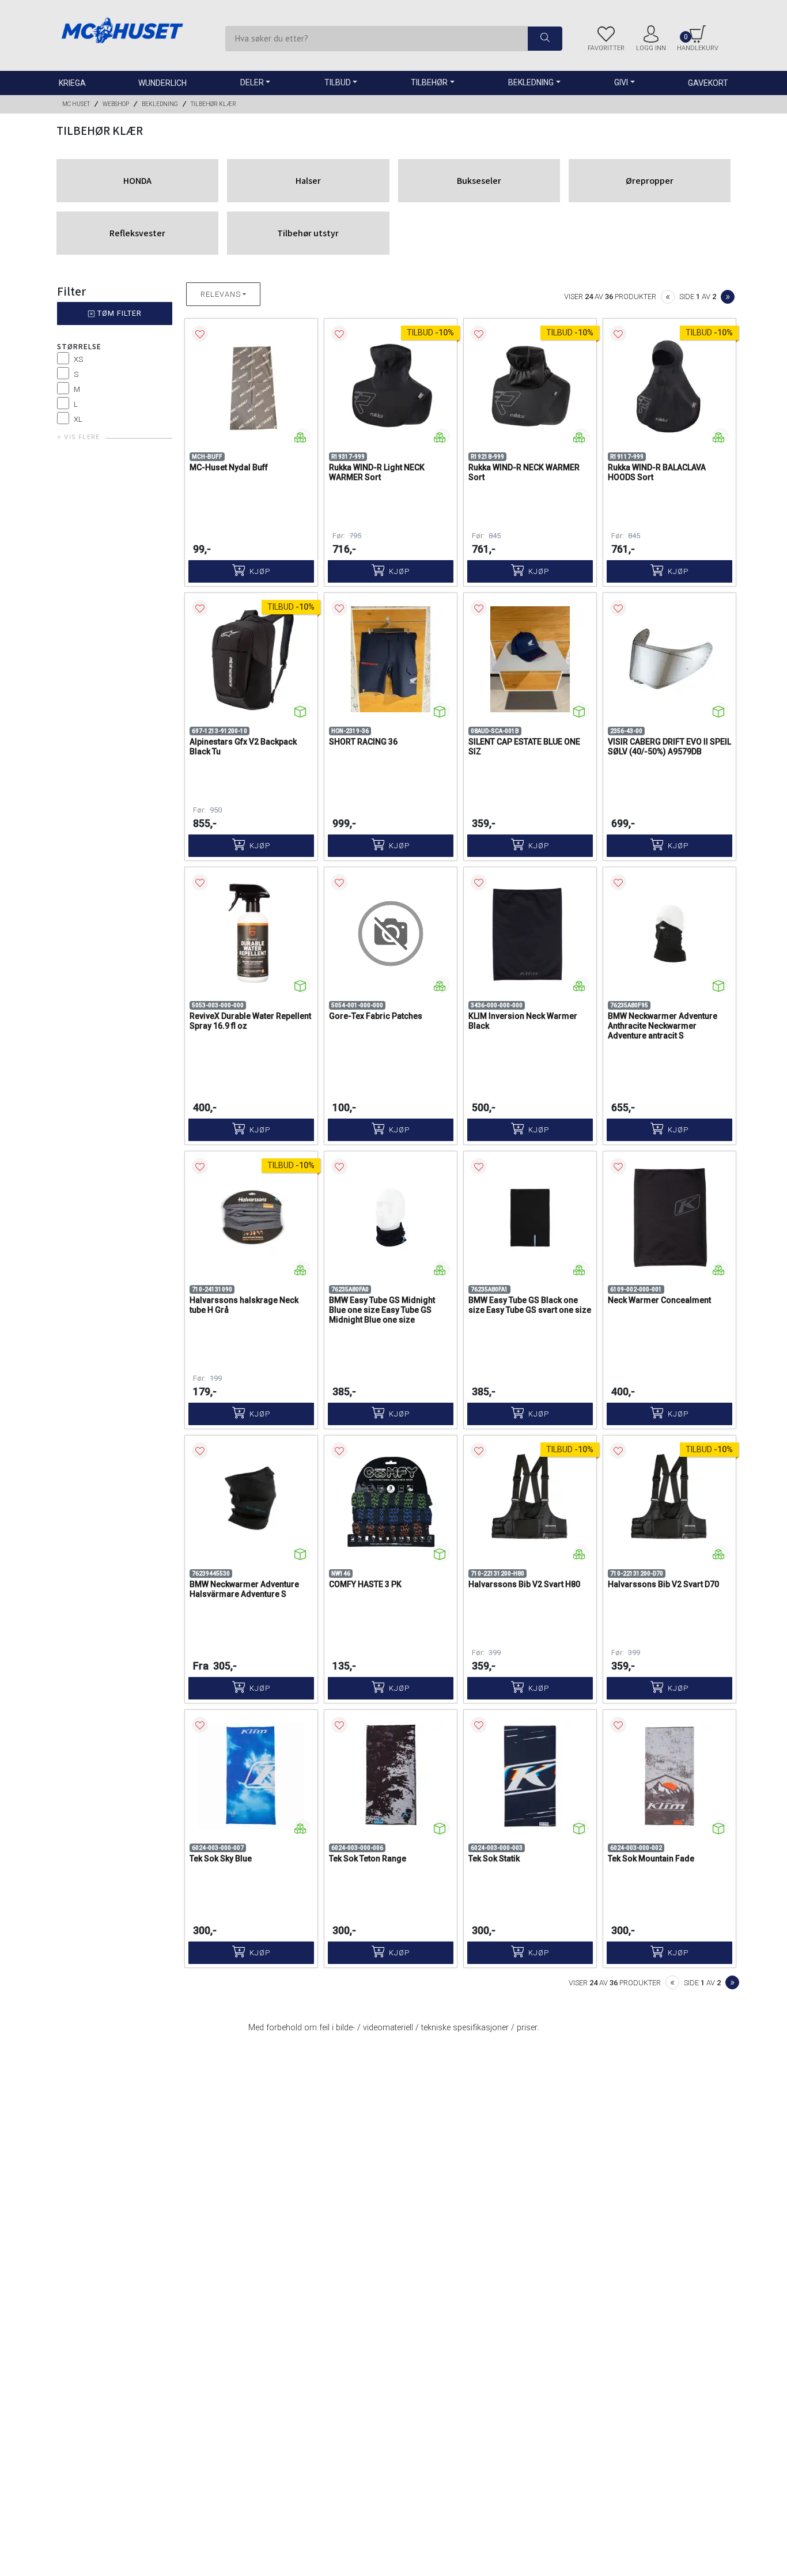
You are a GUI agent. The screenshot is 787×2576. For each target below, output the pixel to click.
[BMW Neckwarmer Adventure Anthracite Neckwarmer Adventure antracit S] (669, 934)
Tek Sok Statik (494, 1859)
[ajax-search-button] (545, 39)
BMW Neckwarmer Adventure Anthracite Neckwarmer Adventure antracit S (663, 1026)
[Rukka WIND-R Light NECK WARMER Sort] (391, 385)
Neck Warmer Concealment (659, 1300)
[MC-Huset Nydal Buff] (251, 385)
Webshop (116, 104)
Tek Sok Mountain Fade (651, 1859)
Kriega (72, 83)
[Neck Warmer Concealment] (669, 1218)
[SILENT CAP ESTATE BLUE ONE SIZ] (530, 659)
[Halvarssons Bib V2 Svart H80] (530, 1502)
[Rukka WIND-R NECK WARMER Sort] (530, 385)
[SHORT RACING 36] (391, 659)
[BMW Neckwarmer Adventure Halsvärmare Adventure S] (251, 1502)
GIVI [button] (621, 82)
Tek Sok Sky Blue (221, 1859)
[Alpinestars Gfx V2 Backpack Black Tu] (251, 659)
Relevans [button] (221, 294)
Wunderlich (162, 83)
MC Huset (76, 104)
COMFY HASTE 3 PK (365, 1584)
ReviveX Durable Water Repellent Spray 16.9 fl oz (250, 1021)
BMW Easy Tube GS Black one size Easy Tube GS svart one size (530, 1305)
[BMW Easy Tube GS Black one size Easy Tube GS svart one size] (530, 1218)
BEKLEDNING (160, 104)
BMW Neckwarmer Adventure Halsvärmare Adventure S (244, 1589)
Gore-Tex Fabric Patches (376, 1016)
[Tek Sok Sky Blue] (251, 1776)
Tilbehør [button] (429, 82)
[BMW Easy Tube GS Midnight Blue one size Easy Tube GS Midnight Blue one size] (391, 1218)
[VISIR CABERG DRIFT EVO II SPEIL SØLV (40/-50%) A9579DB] (669, 659)
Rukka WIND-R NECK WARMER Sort (524, 472)
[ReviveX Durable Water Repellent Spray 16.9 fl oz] (251, 934)
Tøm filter (118, 313)
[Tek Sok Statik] (530, 1776)
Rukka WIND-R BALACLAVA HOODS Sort (657, 472)
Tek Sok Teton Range (368, 1859)
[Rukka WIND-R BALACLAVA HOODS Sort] (669, 385)
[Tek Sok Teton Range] (391, 1776)
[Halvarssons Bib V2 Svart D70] (669, 1502)
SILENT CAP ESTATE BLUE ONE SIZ (524, 747)
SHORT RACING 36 (363, 742)
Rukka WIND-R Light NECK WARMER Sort (377, 472)
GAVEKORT (708, 83)
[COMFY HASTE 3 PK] (391, 1502)
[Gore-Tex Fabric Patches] (391, 934)
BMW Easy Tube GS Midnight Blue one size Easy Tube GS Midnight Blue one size (382, 1310)
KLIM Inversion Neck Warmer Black (523, 1021)
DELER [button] (252, 82)
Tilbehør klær (213, 104)
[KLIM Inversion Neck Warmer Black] (530, 934)
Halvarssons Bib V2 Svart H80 (524, 1584)
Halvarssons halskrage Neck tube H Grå (244, 1305)
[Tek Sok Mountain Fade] (669, 1776)
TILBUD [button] (338, 82)
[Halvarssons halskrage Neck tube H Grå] (251, 1218)
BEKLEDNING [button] (531, 82)
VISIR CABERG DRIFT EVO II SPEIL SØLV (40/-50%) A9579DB (669, 747)
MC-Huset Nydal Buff (229, 467)
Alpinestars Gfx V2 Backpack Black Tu (243, 747)
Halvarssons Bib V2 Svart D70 (663, 1584)
